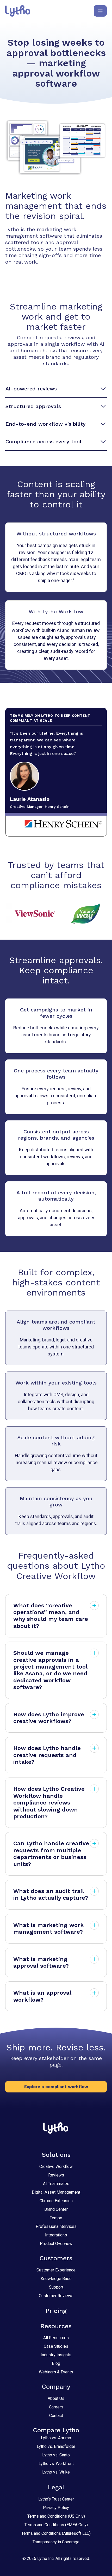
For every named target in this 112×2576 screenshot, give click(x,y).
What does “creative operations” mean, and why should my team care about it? (51, 1616)
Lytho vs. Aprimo (56, 2438)
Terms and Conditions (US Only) (56, 2516)
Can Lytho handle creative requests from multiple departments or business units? (51, 1854)
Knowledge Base (56, 2279)
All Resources (56, 2338)
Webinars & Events (56, 2372)
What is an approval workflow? (42, 1996)
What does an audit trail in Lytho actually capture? (51, 1894)
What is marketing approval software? (41, 1962)
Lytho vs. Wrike (56, 2472)
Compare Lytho (56, 2430)
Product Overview (56, 2244)
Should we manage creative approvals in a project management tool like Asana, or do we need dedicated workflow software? (50, 1670)
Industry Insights (56, 2355)
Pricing (56, 2311)
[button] (56, 2087)
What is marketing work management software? (49, 1928)
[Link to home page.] (18, 11)
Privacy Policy (56, 2508)
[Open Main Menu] (100, 11)
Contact (56, 2416)
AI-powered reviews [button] (31, 389)
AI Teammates (56, 2184)
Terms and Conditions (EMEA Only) (56, 2525)
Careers (56, 2407)
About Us (56, 2398)
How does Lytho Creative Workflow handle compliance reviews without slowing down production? (49, 1803)
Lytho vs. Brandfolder (56, 2446)
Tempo (56, 2218)
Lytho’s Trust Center (56, 2499)
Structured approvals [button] (33, 406)
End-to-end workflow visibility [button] (46, 424)
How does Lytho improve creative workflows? (49, 1718)
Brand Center (56, 2209)
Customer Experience (56, 2270)
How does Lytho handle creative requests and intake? (47, 1755)
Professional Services (56, 2226)
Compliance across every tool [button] (43, 442)
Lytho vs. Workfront (56, 2464)
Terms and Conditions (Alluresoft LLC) (56, 2533)
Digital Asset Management (56, 2192)
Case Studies (56, 2346)
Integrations (56, 2235)
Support (56, 2287)
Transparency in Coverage (56, 2542)
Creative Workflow (56, 2167)
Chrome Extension (56, 2201)
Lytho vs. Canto (56, 2455)
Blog (56, 2363)
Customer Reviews (56, 2296)
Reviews (56, 2175)
